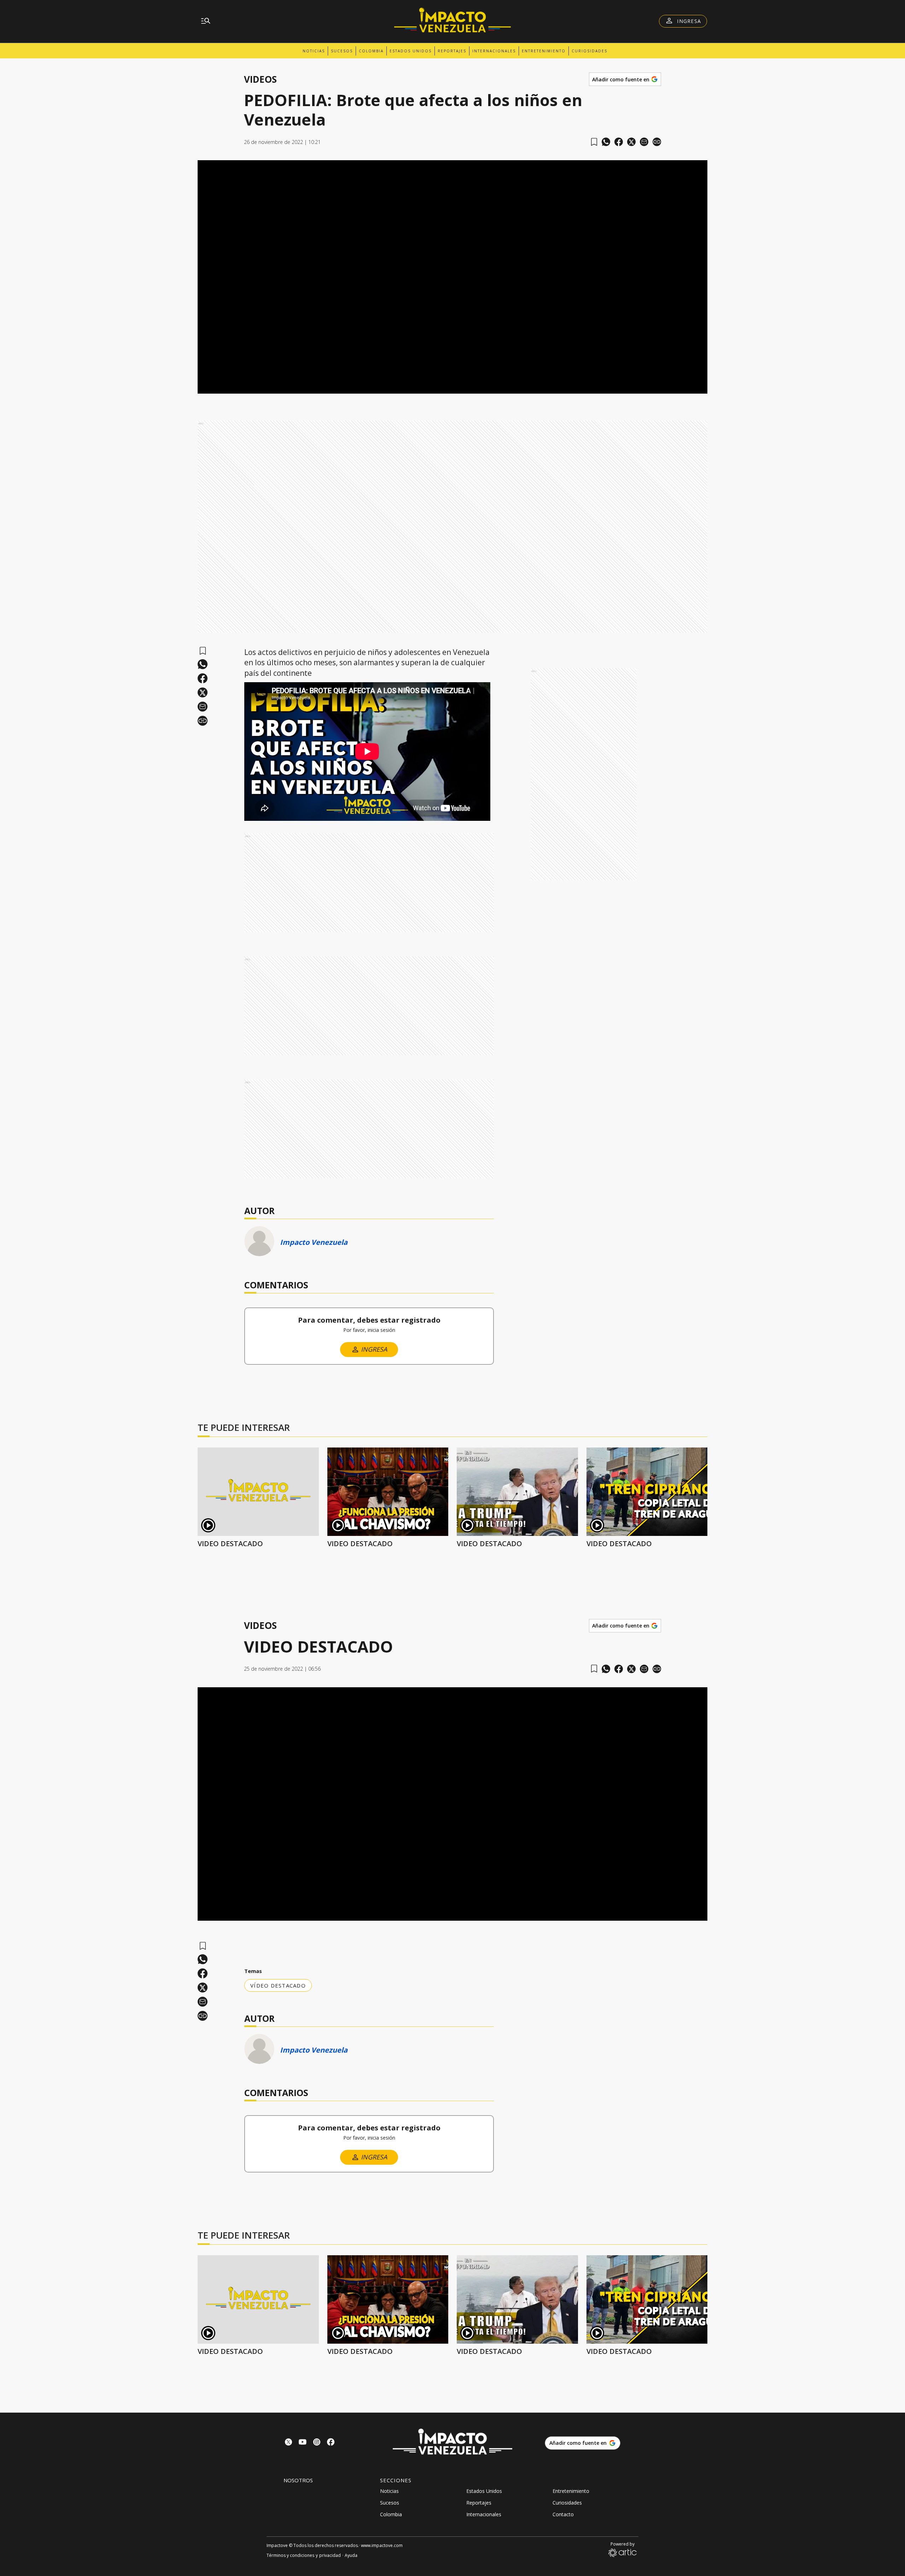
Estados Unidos (411, 51)
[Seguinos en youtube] (303, 2443)
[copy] (657, 142)
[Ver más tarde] (594, 142)
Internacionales (494, 51)
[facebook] (619, 142)
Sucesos (342, 51)
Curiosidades (589, 51)
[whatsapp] (606, 142)
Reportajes (452, 51)
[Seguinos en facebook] (331, 2443)
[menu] (206, 21)
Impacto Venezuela (314, 1242)
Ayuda (351, 2555)
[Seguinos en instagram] (317, 2443)
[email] (644, 142)
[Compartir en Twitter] (631, 142)
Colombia (371, 51)
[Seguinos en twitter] (288, 2443)
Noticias (314, 51)
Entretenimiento (544, 51)
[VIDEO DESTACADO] (258, 1492)
